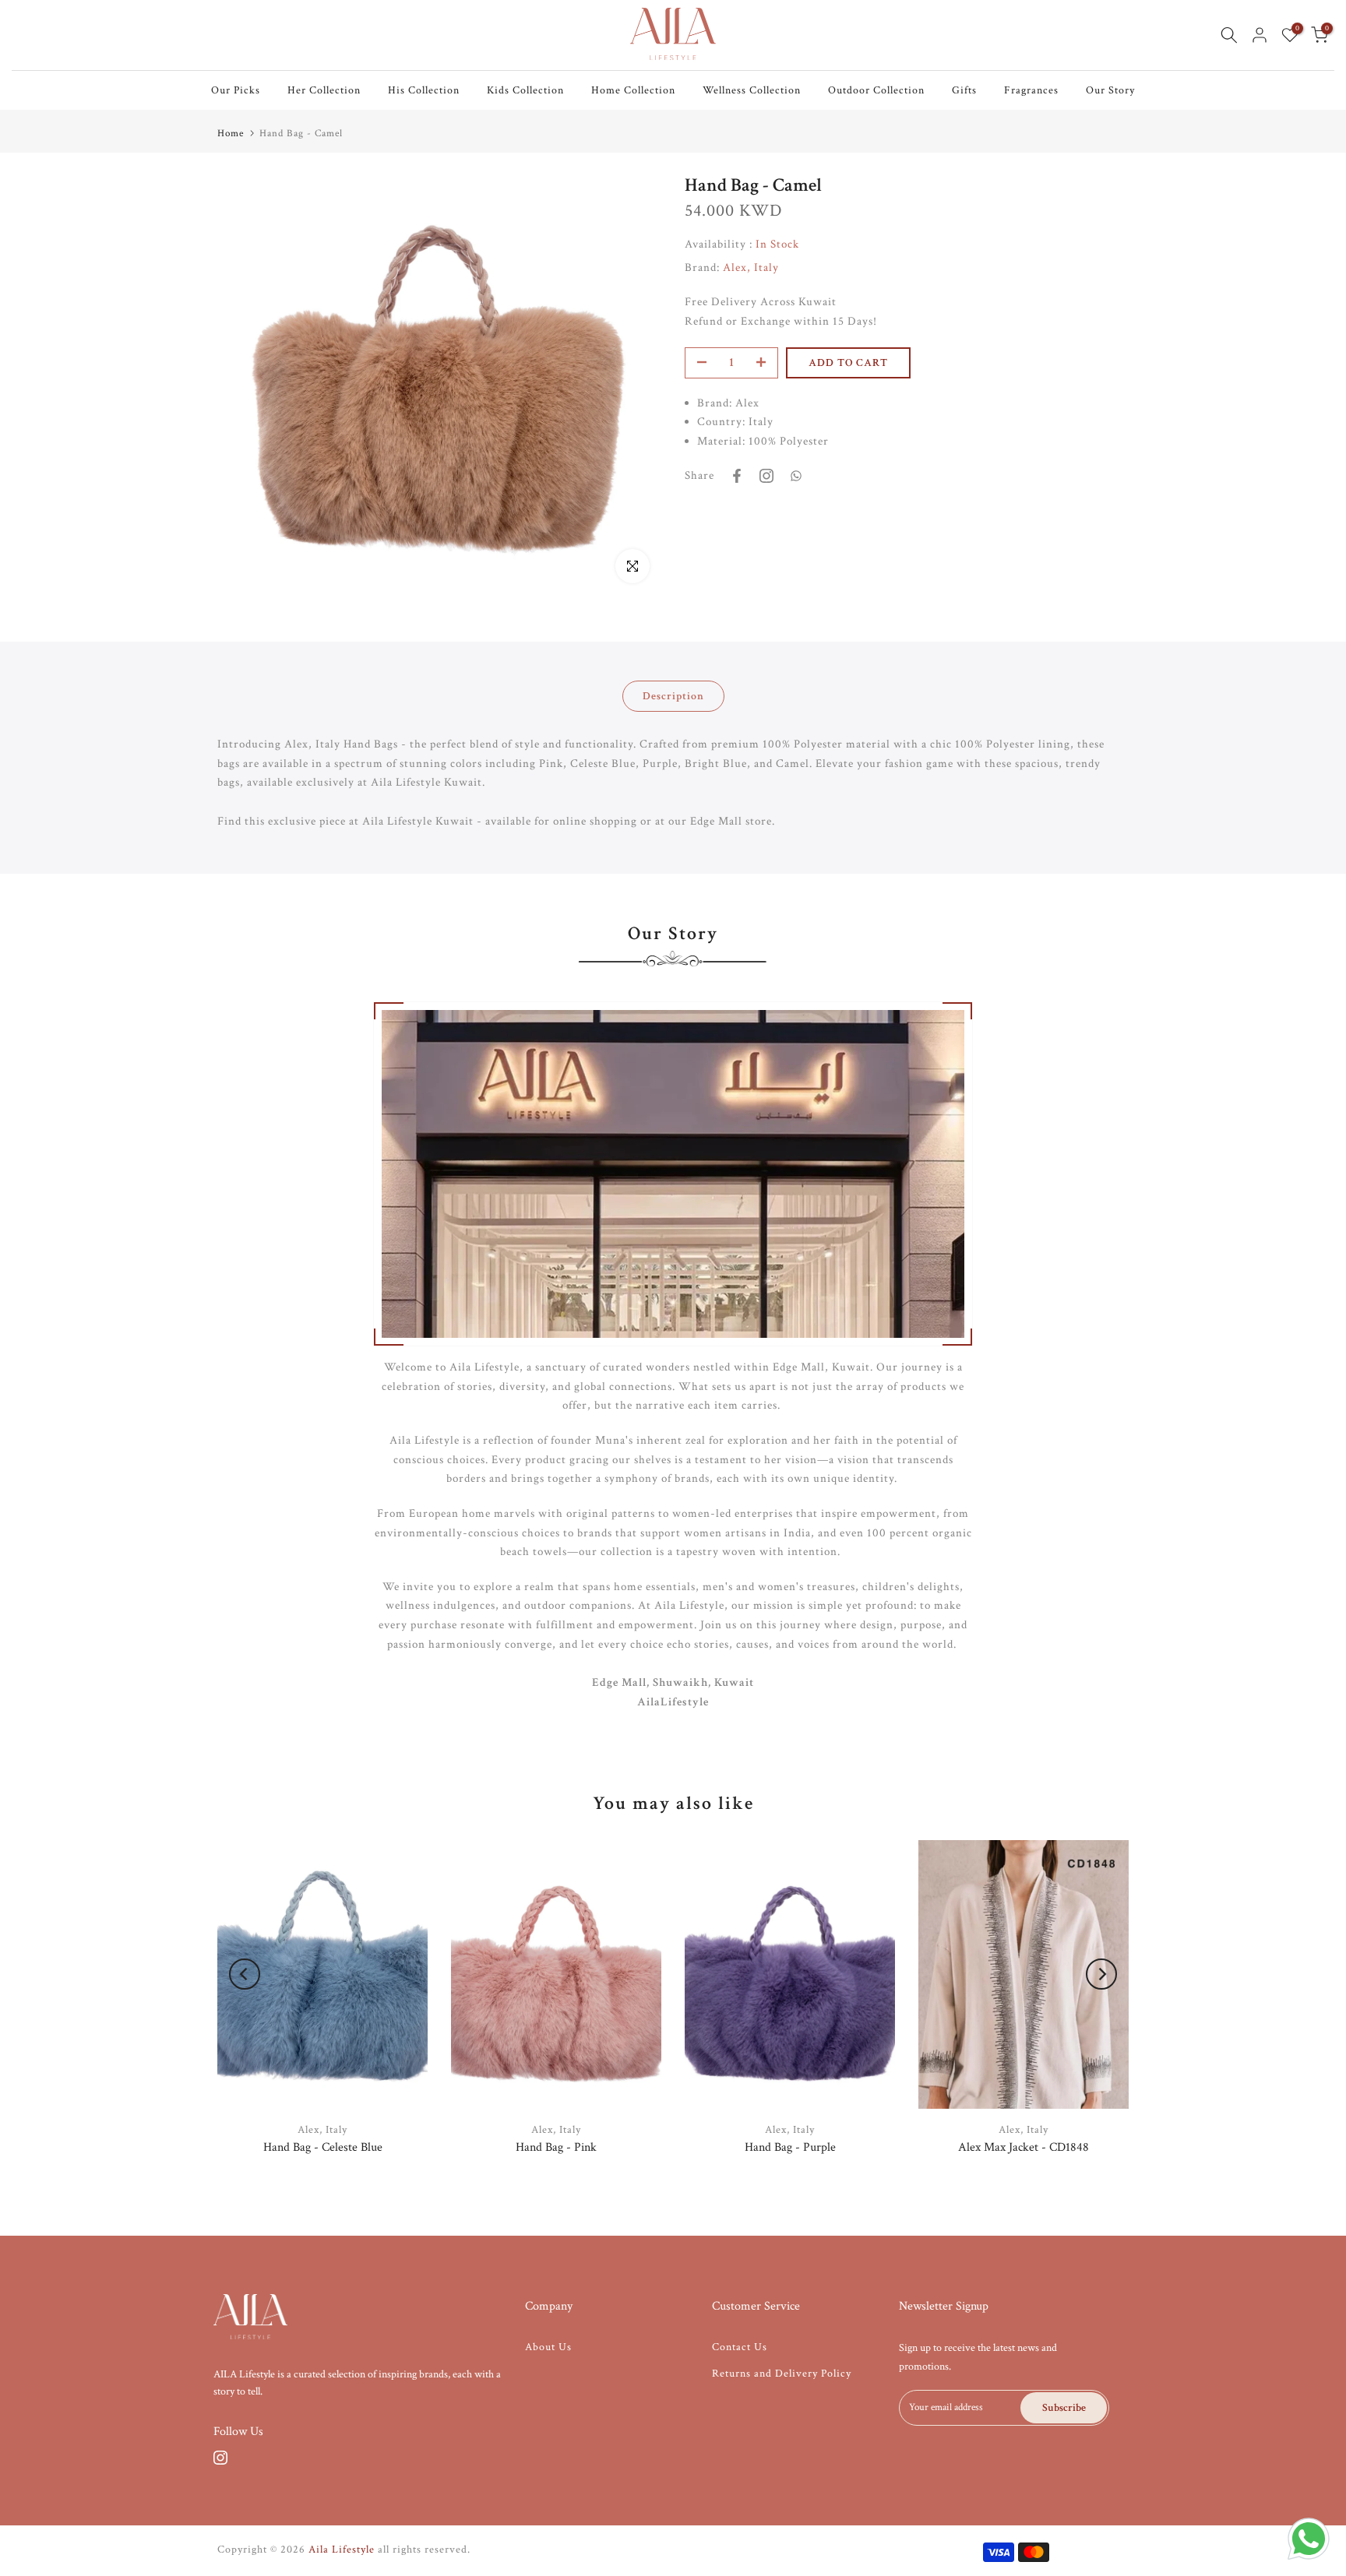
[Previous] (245, 1974)
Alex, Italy (751, 267)
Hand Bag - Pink (556, 2147)
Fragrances (1031, 90)
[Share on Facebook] (737, 476)
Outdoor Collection (876, 90)
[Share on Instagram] (766, 476)
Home (231, 134)
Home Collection (633, 90)
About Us (548, 2347)
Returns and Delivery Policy (782, 2374)
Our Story (1110, 90)
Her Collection (324, 90)
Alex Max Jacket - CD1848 (1024, 2147)
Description (673, 696)
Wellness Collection (752, 90)
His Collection (424, 90)
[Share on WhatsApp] (796, 476)
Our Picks (236, 90)
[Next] (1101, 1974)
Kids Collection (525, 90)
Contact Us (740, 2347)
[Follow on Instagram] (220, 2458)
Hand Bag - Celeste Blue (323, 2147)
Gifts (964, 90)
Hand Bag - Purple (790, 2147)
